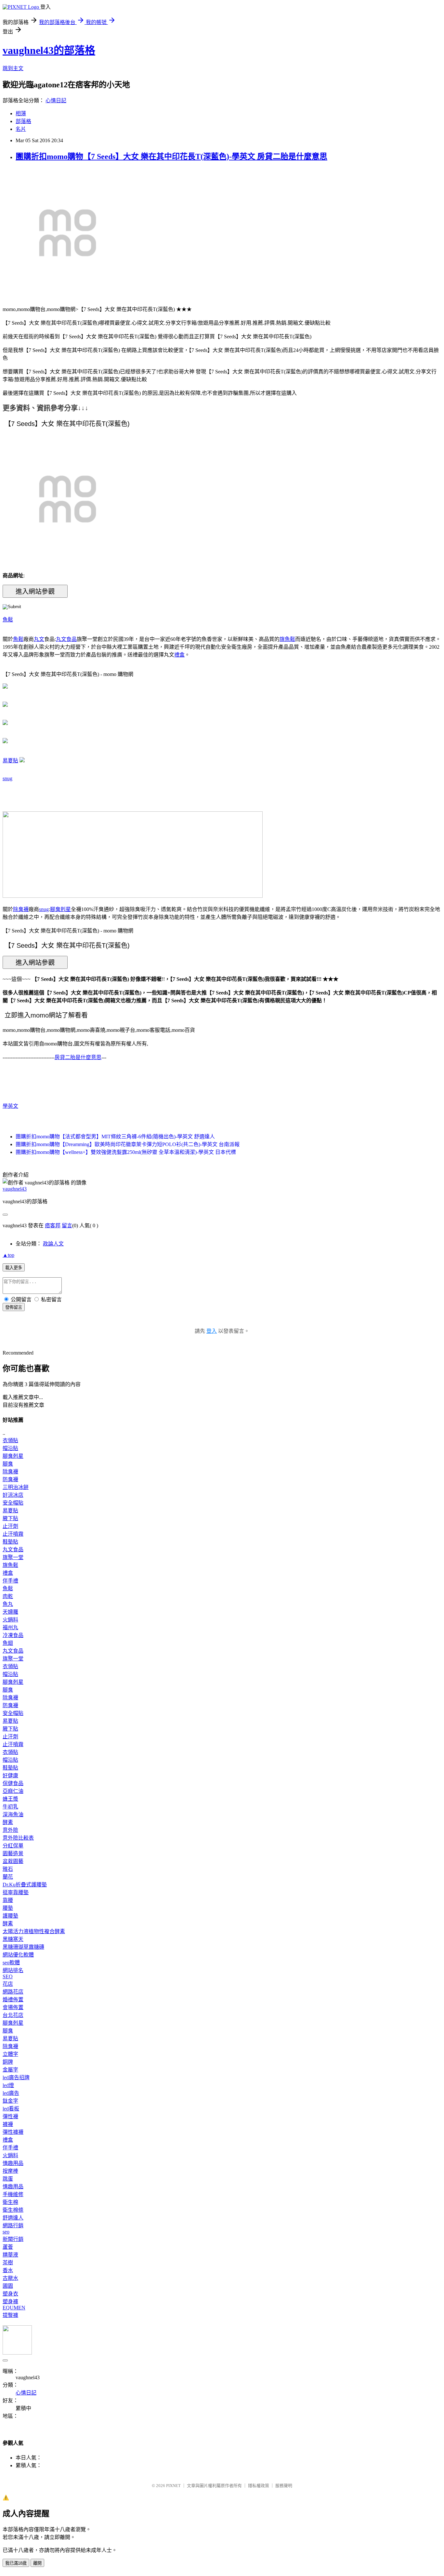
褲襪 (8, 2124)
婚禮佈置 (13, 2000)
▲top (8, 1255)
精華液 (10, 2255)
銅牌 (8, 2062)
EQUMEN (14, 2308)
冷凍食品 (13, 1635)
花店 (8, 1984)
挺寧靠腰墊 (16, 1892)
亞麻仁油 (13, 1791)
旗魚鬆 (287, 639)
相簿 (21, 113)
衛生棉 (10, 2202)
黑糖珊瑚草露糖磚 (23, 1947)
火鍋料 (10, 1620)
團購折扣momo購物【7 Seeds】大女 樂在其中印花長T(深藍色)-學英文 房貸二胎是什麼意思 (171, 156)
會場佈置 (13, 2007)
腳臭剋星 (60, 909)
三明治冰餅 (16, 1487)
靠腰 (8, 1900)
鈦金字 (10, 2101)
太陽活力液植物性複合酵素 (34, 1931)
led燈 (8, 2085)
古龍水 (10, 2278)
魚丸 (8, 1604)
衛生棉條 (13, 2210)
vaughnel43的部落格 (49, 50)
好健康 (10, 1776)
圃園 (8, 2286)
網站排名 (13, 1970)
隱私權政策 (259, 2486)
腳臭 (8, 1464)
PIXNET (173, 2486)
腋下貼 (10, 1518)
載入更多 (14, 1268)
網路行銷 (13, 2226)
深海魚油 (13, 1814)
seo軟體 (11, 1963)
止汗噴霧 (13, 1534)
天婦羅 (10, 1612)
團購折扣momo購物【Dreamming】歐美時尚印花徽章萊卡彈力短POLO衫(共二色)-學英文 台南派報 (128, 1144)
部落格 (23, 121)
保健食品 (13, 1783)
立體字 (10, 2054)
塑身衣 (10, 2294)
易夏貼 (10, 761)
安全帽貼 (13, 1503)
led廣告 (11, 2093)
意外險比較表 (18, 1838)
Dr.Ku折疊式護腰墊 (25, 1885)
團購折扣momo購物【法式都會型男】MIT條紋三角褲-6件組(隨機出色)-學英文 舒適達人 (115, 1137)
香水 (8, 2270)
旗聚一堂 (13, 1557)
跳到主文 (13, 68)
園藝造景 (13, 1853)
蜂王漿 (10, 1799)
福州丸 (10, 1627)
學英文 (10, 1106)
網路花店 (13, 1992)
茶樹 (8, 2263)
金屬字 (10, 2070)
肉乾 (8, 1596)
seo (6, 2232)
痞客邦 (53, 1225)
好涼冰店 (13, 1495)
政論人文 (53, 1244)
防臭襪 (10, 1479)
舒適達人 (13, 2218)
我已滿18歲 (16, 2563)
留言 (67, 1225)
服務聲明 (284, 2486)
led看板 (11, 2109)
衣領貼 (10, 1440)
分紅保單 (13, 1846)
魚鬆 (8, 620)
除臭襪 (21, 909)
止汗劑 (10, 1526)
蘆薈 (8, 2247)
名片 (21, 129)
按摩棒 (10, 2171)
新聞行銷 (13, 2239)
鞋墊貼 (10, 1542)
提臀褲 (10, 2315)
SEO (8, 1976)
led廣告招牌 (16, 2077)
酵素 (8, 1822)
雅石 (8, 1869)
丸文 (39, 639)
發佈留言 (14, 1307)
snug (7, 778)
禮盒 (179, 655)
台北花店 (13, 2015)
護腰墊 (10, 1916)
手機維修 (13, 2194)
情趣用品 (13, 2163)
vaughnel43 (15, 1189)
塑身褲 (10, 2301)
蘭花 (8, 1877)
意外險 (10, 1830)
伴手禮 (10, 1581)
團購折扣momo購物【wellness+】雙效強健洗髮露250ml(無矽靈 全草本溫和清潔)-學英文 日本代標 (126, 1152)
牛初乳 (10, 1807)
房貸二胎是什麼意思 (78, 1057)
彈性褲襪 (13, 2132)
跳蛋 (8, 2179)
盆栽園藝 (13, 1861)
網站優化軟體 (18, 1955)
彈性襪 (10, 2116)
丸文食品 (66, 639)
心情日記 (56, 100)
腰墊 (8, 1908)
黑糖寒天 (13, 1939)
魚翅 (8, 1643)
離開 (37, 2563)
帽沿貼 (10, 1448)
